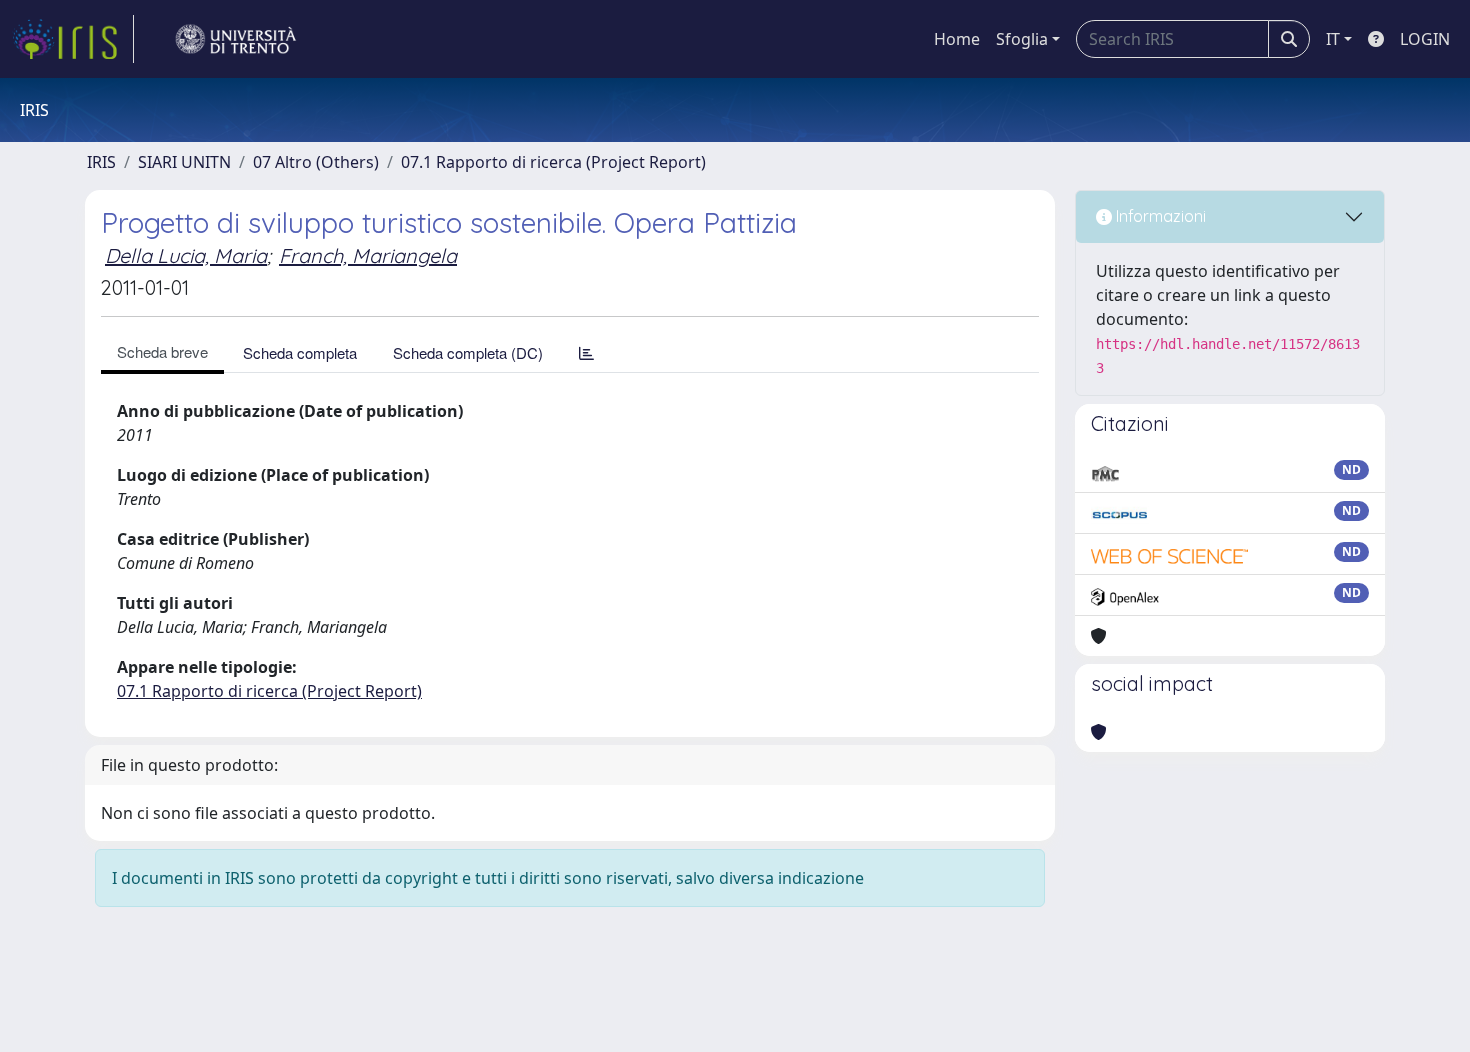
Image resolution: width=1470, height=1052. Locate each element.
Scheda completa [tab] (300, 352)
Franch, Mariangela (368, 255)
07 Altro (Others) (316, 162)
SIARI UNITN (184, 162)
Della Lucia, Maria (186, 255)
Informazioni (1159, 216)
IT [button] (1333, 39)
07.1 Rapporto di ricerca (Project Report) (553, 162)
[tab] (586, 352)
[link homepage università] (236, 39)
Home (957, 39)
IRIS (101, 162)
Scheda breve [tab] (162, 351)
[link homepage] (73, 39)
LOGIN (1425, 39)
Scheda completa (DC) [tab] (468, 352)
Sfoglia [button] (1022, 39)
